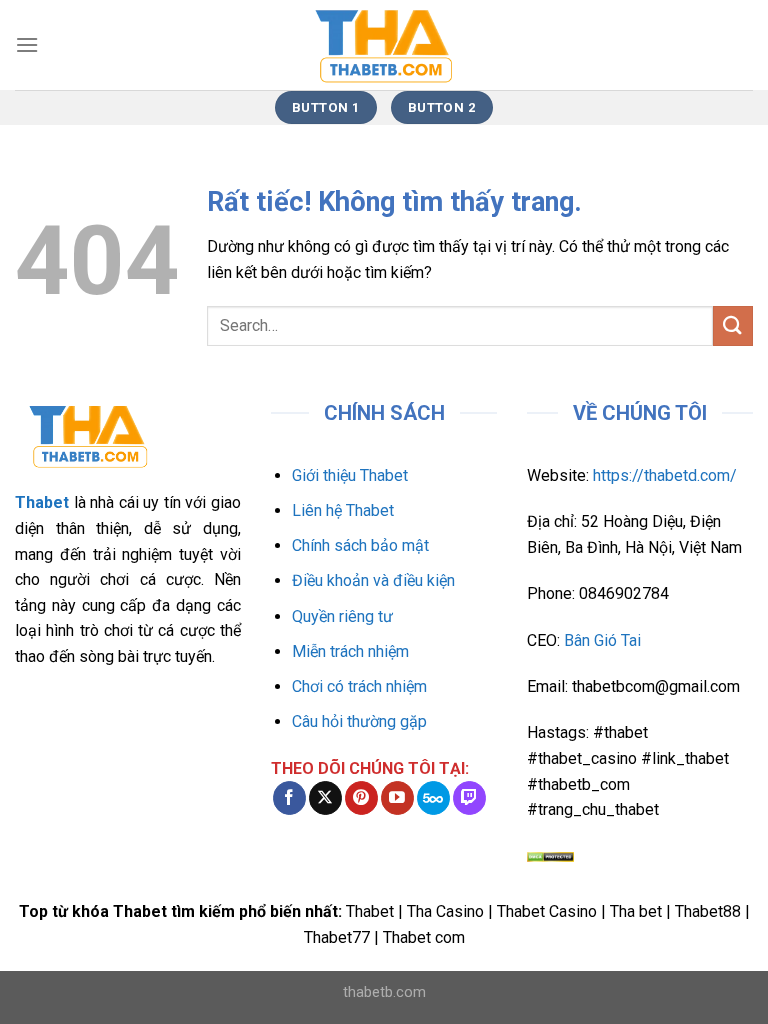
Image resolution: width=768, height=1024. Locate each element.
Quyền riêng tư (342, 616)
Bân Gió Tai (602, 640)
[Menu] (27, 44)
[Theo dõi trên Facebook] (289, 798)
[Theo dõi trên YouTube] (397, 798)
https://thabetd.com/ (665, 475)
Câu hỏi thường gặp (359, 721)
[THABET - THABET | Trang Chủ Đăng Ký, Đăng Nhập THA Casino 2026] (384, 45)
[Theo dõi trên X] (325, 798)
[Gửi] (733, 325)
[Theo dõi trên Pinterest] (361, 798)
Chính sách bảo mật (360, 545)
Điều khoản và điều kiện (373, 580)
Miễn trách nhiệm (350, 651)
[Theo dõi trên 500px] (433, 798)
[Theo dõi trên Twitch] (469, 798)
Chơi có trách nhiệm (359, 686)
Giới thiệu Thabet (350, 475)
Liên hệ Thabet (343, 510)
